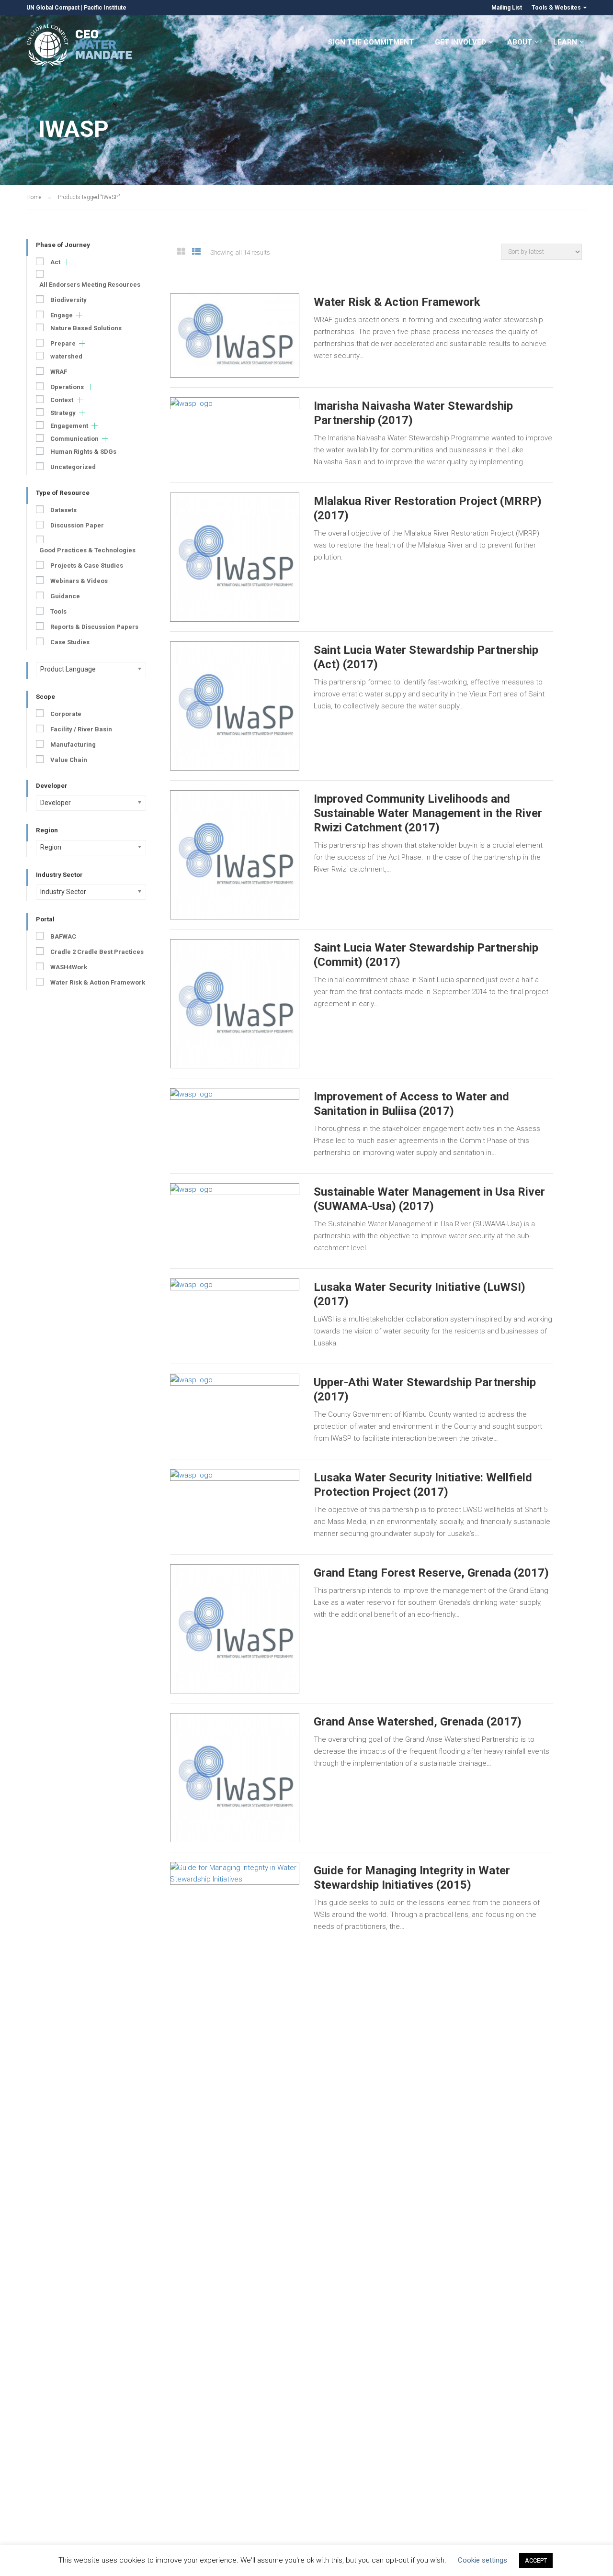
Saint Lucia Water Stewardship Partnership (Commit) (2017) (426, 955)
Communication (74, 439)
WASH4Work (69, 967)
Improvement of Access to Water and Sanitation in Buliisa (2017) (411, 1104)
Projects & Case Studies (87, 566)
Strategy (63, 413)
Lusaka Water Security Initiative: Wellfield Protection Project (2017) (423, 1485)
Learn (565, 42)
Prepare (63, 343)
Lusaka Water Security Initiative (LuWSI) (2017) (420, 1294)
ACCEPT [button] (536, 2560)
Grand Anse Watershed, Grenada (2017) (418, 1722)
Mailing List (507, 8)
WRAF (59, 372)
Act (55, 262)
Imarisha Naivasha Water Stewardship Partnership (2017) (413, 413)
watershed (66, 356)
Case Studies (70, 642)
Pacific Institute (105, 8)
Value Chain (69, 760)
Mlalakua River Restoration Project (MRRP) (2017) (428, 508)
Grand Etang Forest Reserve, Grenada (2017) (431, 1573)
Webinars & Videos (79, 581)
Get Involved (460, 42)
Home (34, 197)
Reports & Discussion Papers (94, 627)
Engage (62, 315)
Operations (67, 387)
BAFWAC (63, 936)
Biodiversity (68, 300)
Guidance (65, 596)
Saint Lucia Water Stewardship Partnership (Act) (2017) (426, 657)
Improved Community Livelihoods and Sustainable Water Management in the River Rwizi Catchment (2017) (428, 813)
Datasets (63, 510)
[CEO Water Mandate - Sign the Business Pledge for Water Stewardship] (80, 47)
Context (62, 400)
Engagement (69, 426)
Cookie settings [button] (482, 2560)
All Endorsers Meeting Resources (90, 285)
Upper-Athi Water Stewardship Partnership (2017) (425, 1389)
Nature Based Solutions (86, 328)
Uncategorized (73, 467)
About (520, 42)
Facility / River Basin (81, 729)
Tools (58, 611)
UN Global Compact (53, 8)
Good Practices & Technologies (87, 550)
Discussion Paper (77, 525)
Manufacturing (73, 745)
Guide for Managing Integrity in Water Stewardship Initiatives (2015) (412, 1878)
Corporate (66, 714)
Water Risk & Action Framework (397, 302)
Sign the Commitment (371, 42)
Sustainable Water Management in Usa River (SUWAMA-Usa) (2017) (429, 1199)
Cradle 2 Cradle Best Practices (97, 952)
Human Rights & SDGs (83, 452)
